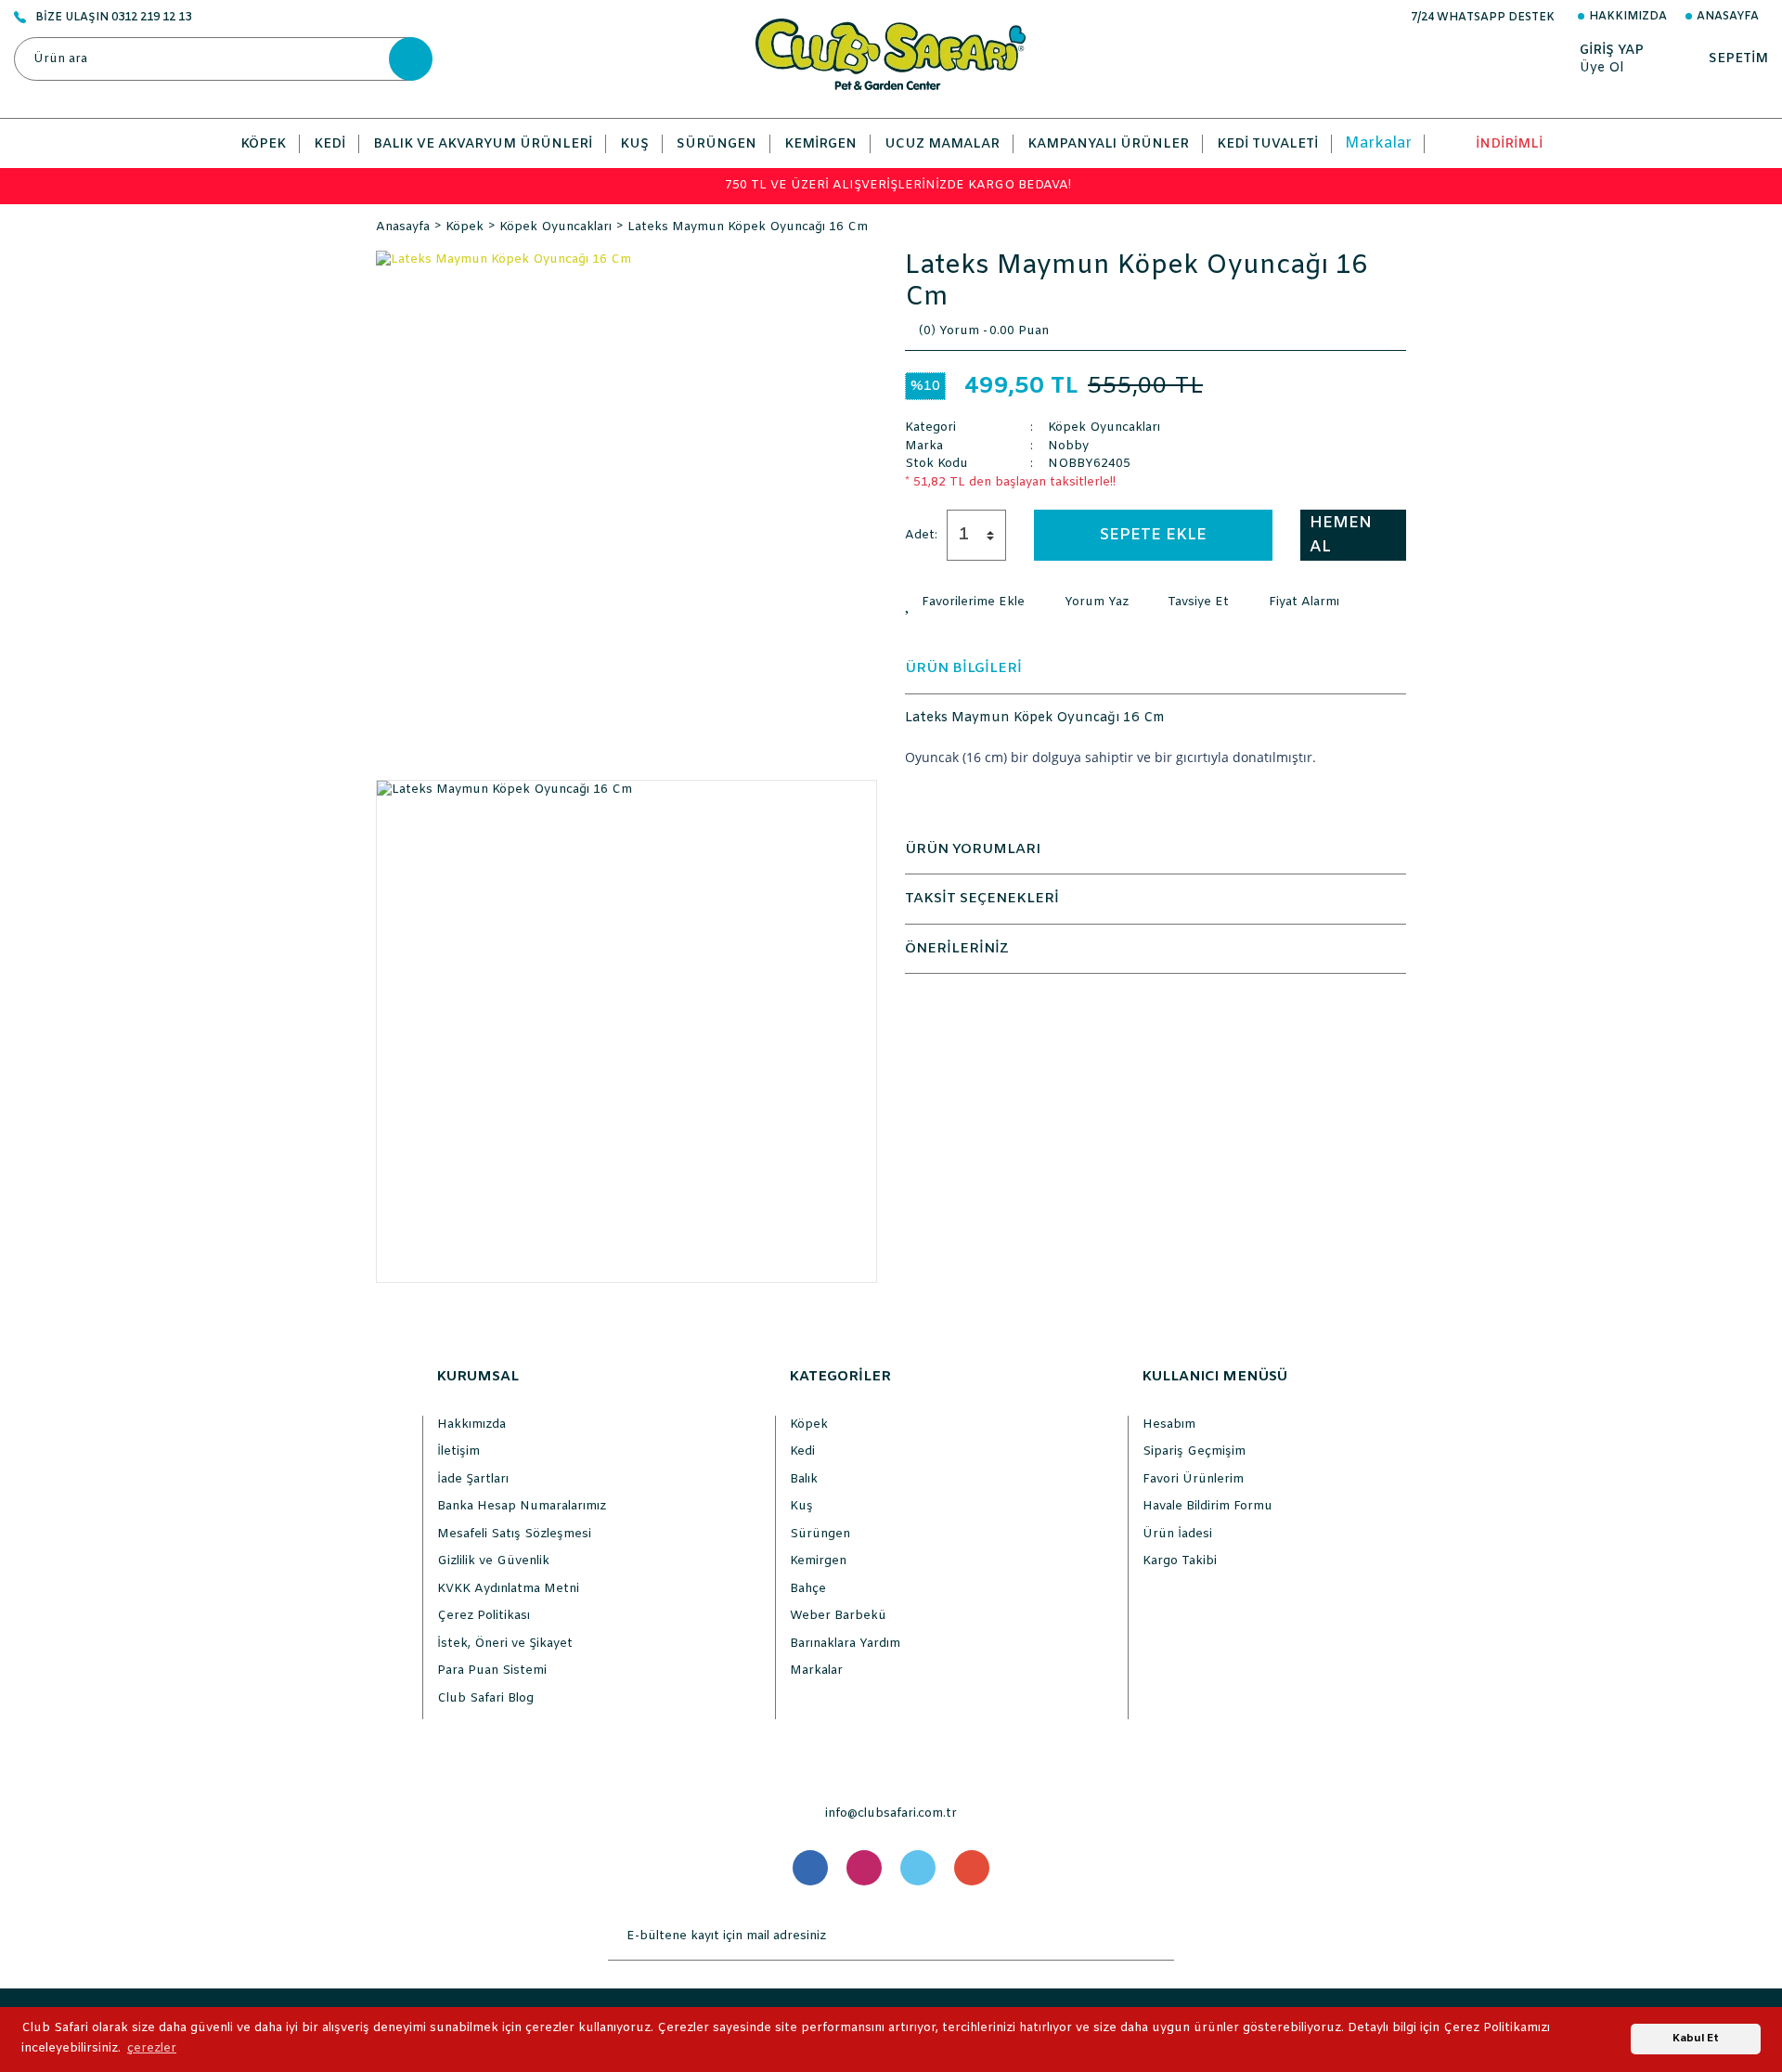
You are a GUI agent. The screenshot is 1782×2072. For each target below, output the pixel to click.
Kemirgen (818, 1561)
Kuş (801, 1506)
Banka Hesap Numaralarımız (522, 1506)
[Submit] (1156, 1936)
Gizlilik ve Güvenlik (493, 1561)
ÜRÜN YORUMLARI (973, 849)
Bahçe (808, 1589)
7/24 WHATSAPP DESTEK (1483, 18)
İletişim (458, 1451)
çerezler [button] (152, 2048)
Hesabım (1169, 1424)
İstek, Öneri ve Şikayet (505, 1644)
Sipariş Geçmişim (1194, 1451)
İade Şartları (473, 1479)
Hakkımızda (1628, 17)
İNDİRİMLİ (1509, 144)
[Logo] (891, 54)
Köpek (809, 1424)
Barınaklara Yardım (845, 1644)
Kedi (802, 1451)
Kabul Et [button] (1696, 2039)
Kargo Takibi (1180, 1561)
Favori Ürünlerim (1193, 1479)
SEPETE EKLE (1153, 535)
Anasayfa (1728, 17)
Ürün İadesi (1177, 1534)
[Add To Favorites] (965, 602)
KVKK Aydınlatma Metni (508, 1589)
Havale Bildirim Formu (1207, 1506)
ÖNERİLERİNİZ (957, 949)
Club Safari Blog (485, 1698)
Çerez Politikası (484, 1616)
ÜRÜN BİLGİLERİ (963, 668)
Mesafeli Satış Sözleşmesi (514, 1534)
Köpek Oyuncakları (1104, 427)
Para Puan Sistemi (492, 1671)
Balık (804, 1479)
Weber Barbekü (838, 1616)
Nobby (1068, 446)
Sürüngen (820, 1534)
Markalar (1378, 143)
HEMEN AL (1341, 535)
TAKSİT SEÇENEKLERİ (982, 899)
